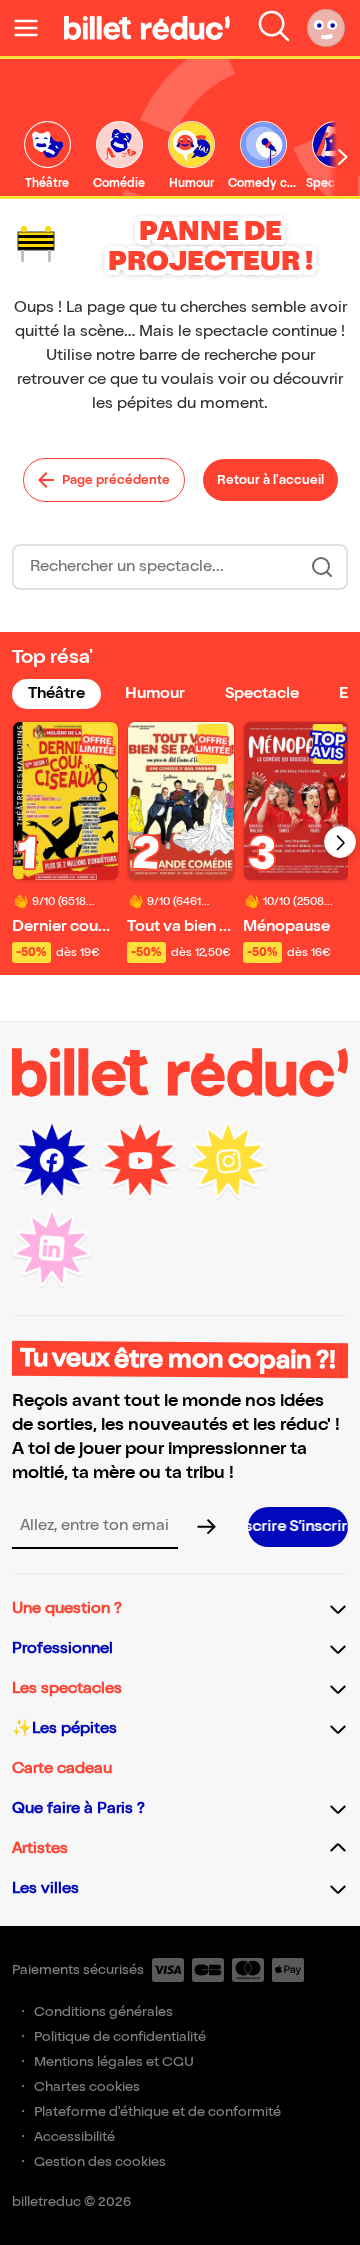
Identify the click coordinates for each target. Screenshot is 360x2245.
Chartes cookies (87, 2086)
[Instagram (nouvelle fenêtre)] (228, 1161)
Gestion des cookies (100, 2161)
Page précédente (116, 480)
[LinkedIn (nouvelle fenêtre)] (52, 1249)
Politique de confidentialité (120, 2036)
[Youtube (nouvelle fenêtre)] (140, 1161)
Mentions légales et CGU (114, 2061)
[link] (47, 156)
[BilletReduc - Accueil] (147, 28)
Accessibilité (74, 2136)
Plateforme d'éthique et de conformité (157, 2111)
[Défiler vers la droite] (343, 157)
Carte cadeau (62, 1768)
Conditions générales (103, 2011)
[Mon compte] (326, 28)
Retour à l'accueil (270, 480)
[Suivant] (340, 842)
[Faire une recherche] (274, 28)
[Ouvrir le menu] (34, 28)
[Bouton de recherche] (322, 567)
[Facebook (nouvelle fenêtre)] (52, 1161)
